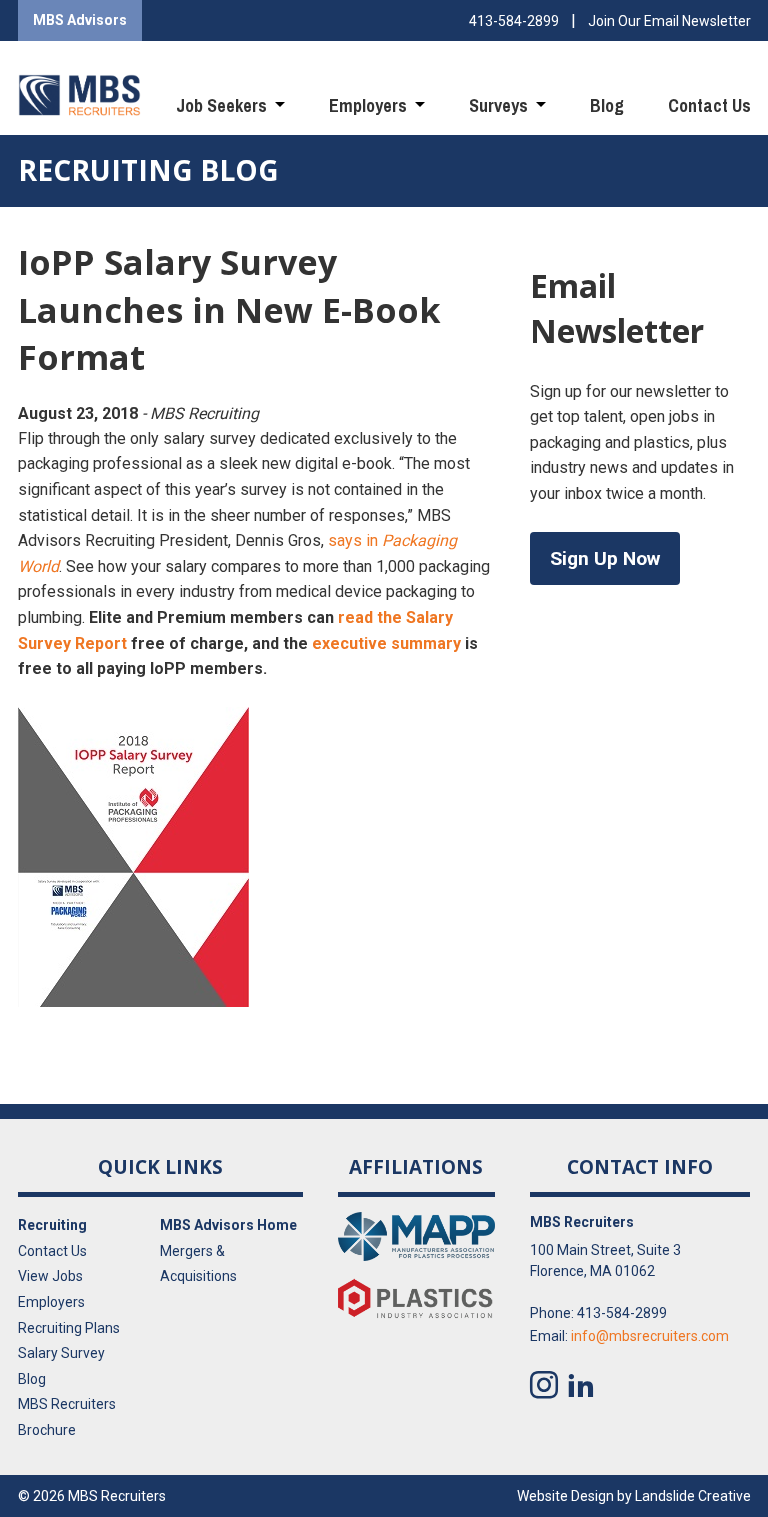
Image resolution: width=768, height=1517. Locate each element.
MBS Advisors (80, 20)
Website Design (565, 1496)
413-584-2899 (514, 21)
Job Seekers (221, 105)
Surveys (498, 105)
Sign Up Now (605, 558)
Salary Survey (61, 1353)
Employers (368, 105)
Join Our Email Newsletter (669, 21)
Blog (607, 105)
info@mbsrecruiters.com (650, 1336)
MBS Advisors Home (228, 1225)
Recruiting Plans (69, 1328)
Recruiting (52, 1225)
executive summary (386, 643)
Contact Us (709, 105)
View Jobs (50, 1276)
